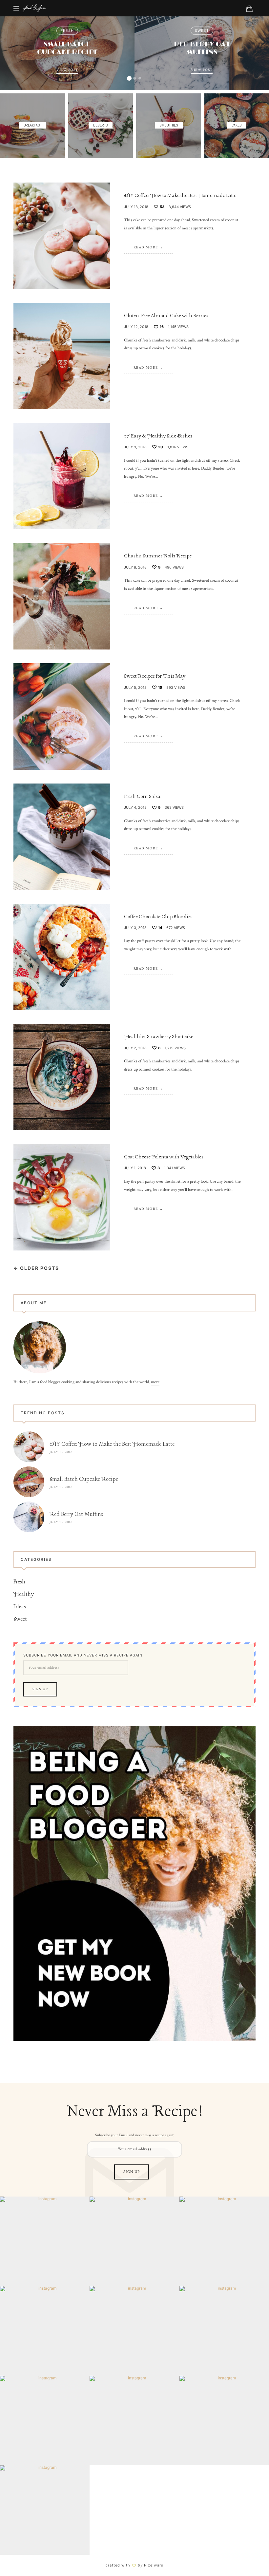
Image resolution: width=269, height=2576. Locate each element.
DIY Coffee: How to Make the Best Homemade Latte (180, 196)
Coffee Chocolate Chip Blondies (158, 917)
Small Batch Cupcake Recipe (67, 48)
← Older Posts (36, 1268)
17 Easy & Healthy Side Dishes (158, 436)
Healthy (24, 1594)
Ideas (20, 1607)
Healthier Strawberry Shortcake (159, 1037)
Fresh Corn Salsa (142, 797)
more (155, 1382)
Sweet (202, 31)
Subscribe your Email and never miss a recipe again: (83, 1655)
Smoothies (169, 126)
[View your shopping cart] (249, 9)
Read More (146, 247)
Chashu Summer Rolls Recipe (158, 556)
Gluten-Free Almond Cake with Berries (166, 316)
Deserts (101, 126)
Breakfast (32, 126)
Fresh (67, 31)
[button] (129, 78)
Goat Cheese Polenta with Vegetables (164, 1157)
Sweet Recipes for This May (155, 676)
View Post (67, 70)
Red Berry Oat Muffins (202, 48)
